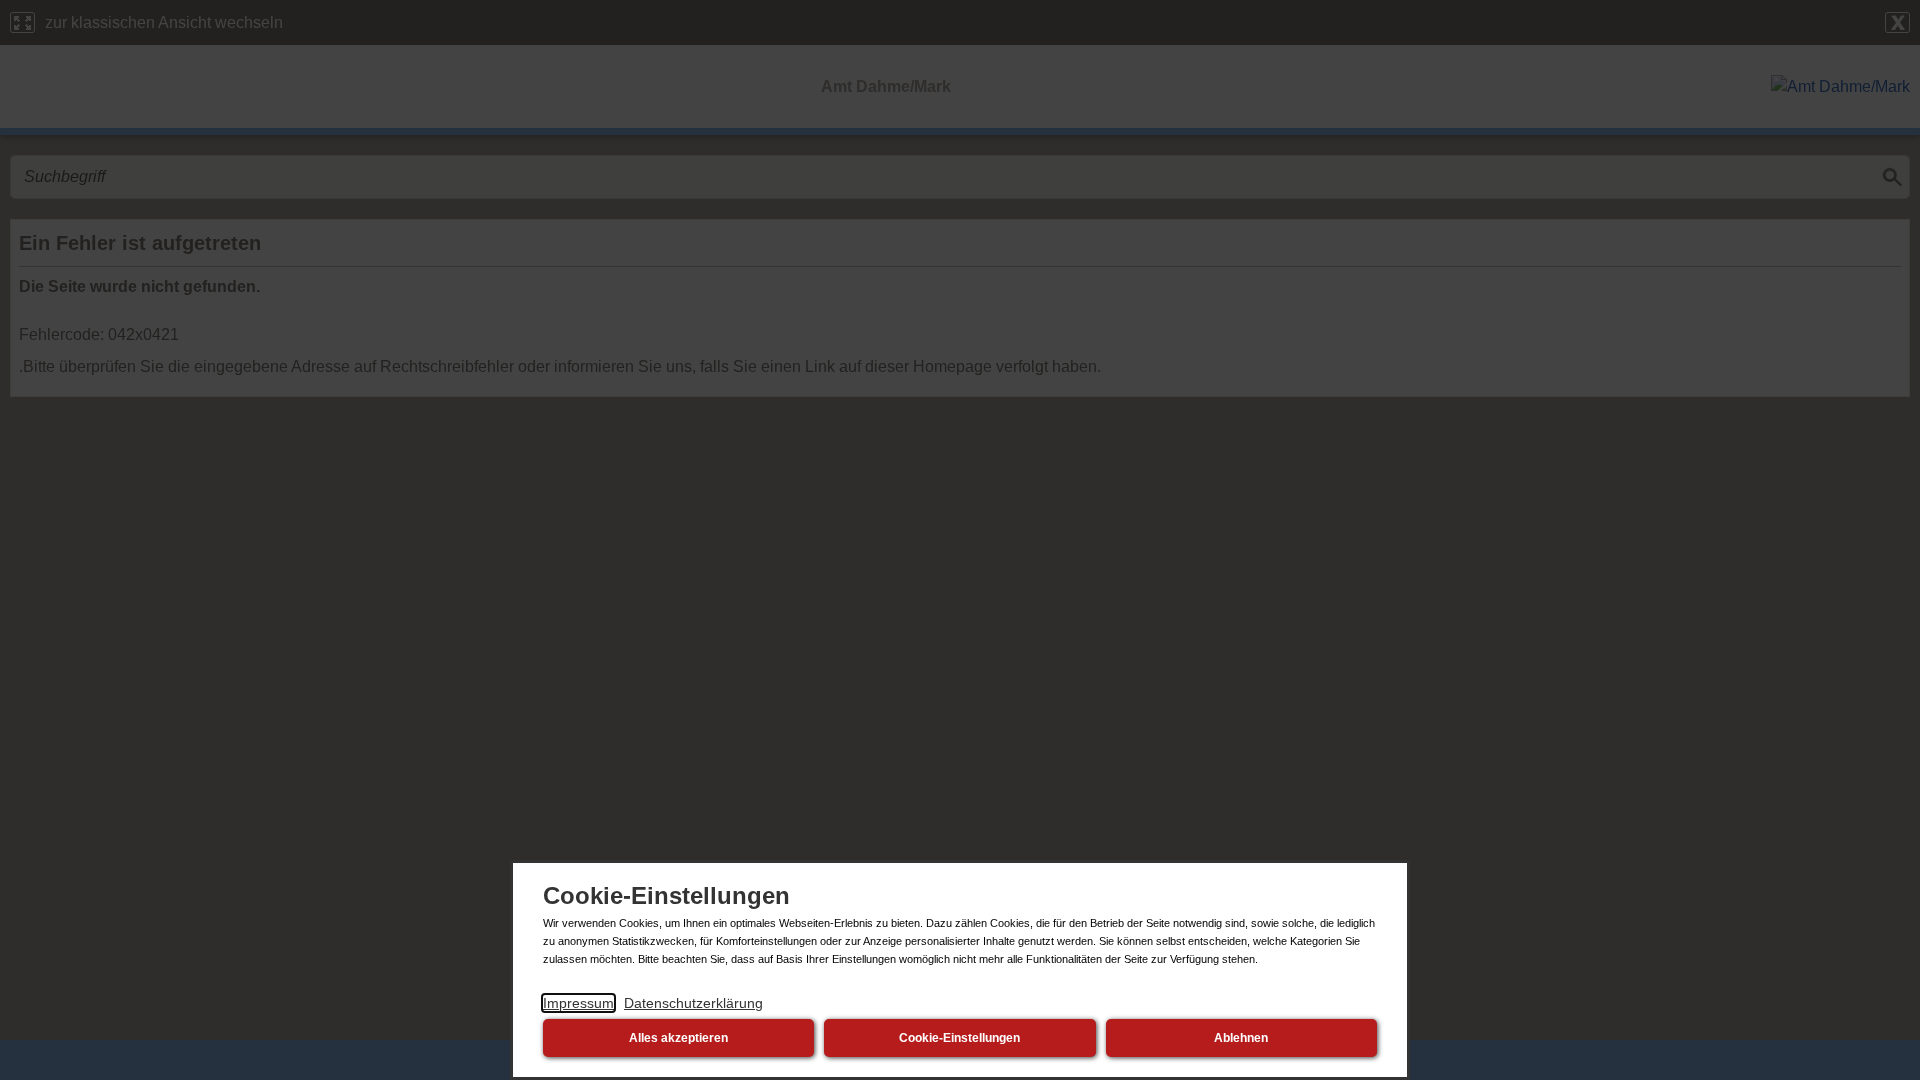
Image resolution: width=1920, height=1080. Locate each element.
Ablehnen (1241, 1038)
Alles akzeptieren (678, 1038)
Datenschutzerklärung (693, 1003)
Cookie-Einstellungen (959, 1038)
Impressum (578, 1003)
